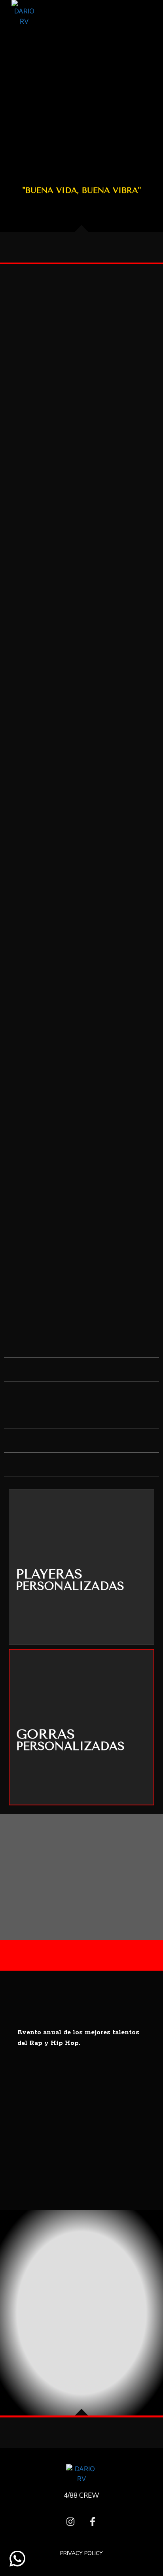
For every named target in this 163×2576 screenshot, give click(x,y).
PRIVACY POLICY (81, 2553)
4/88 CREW (81, 2496)
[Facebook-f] (93, 2522)
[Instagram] (70, 2522)
